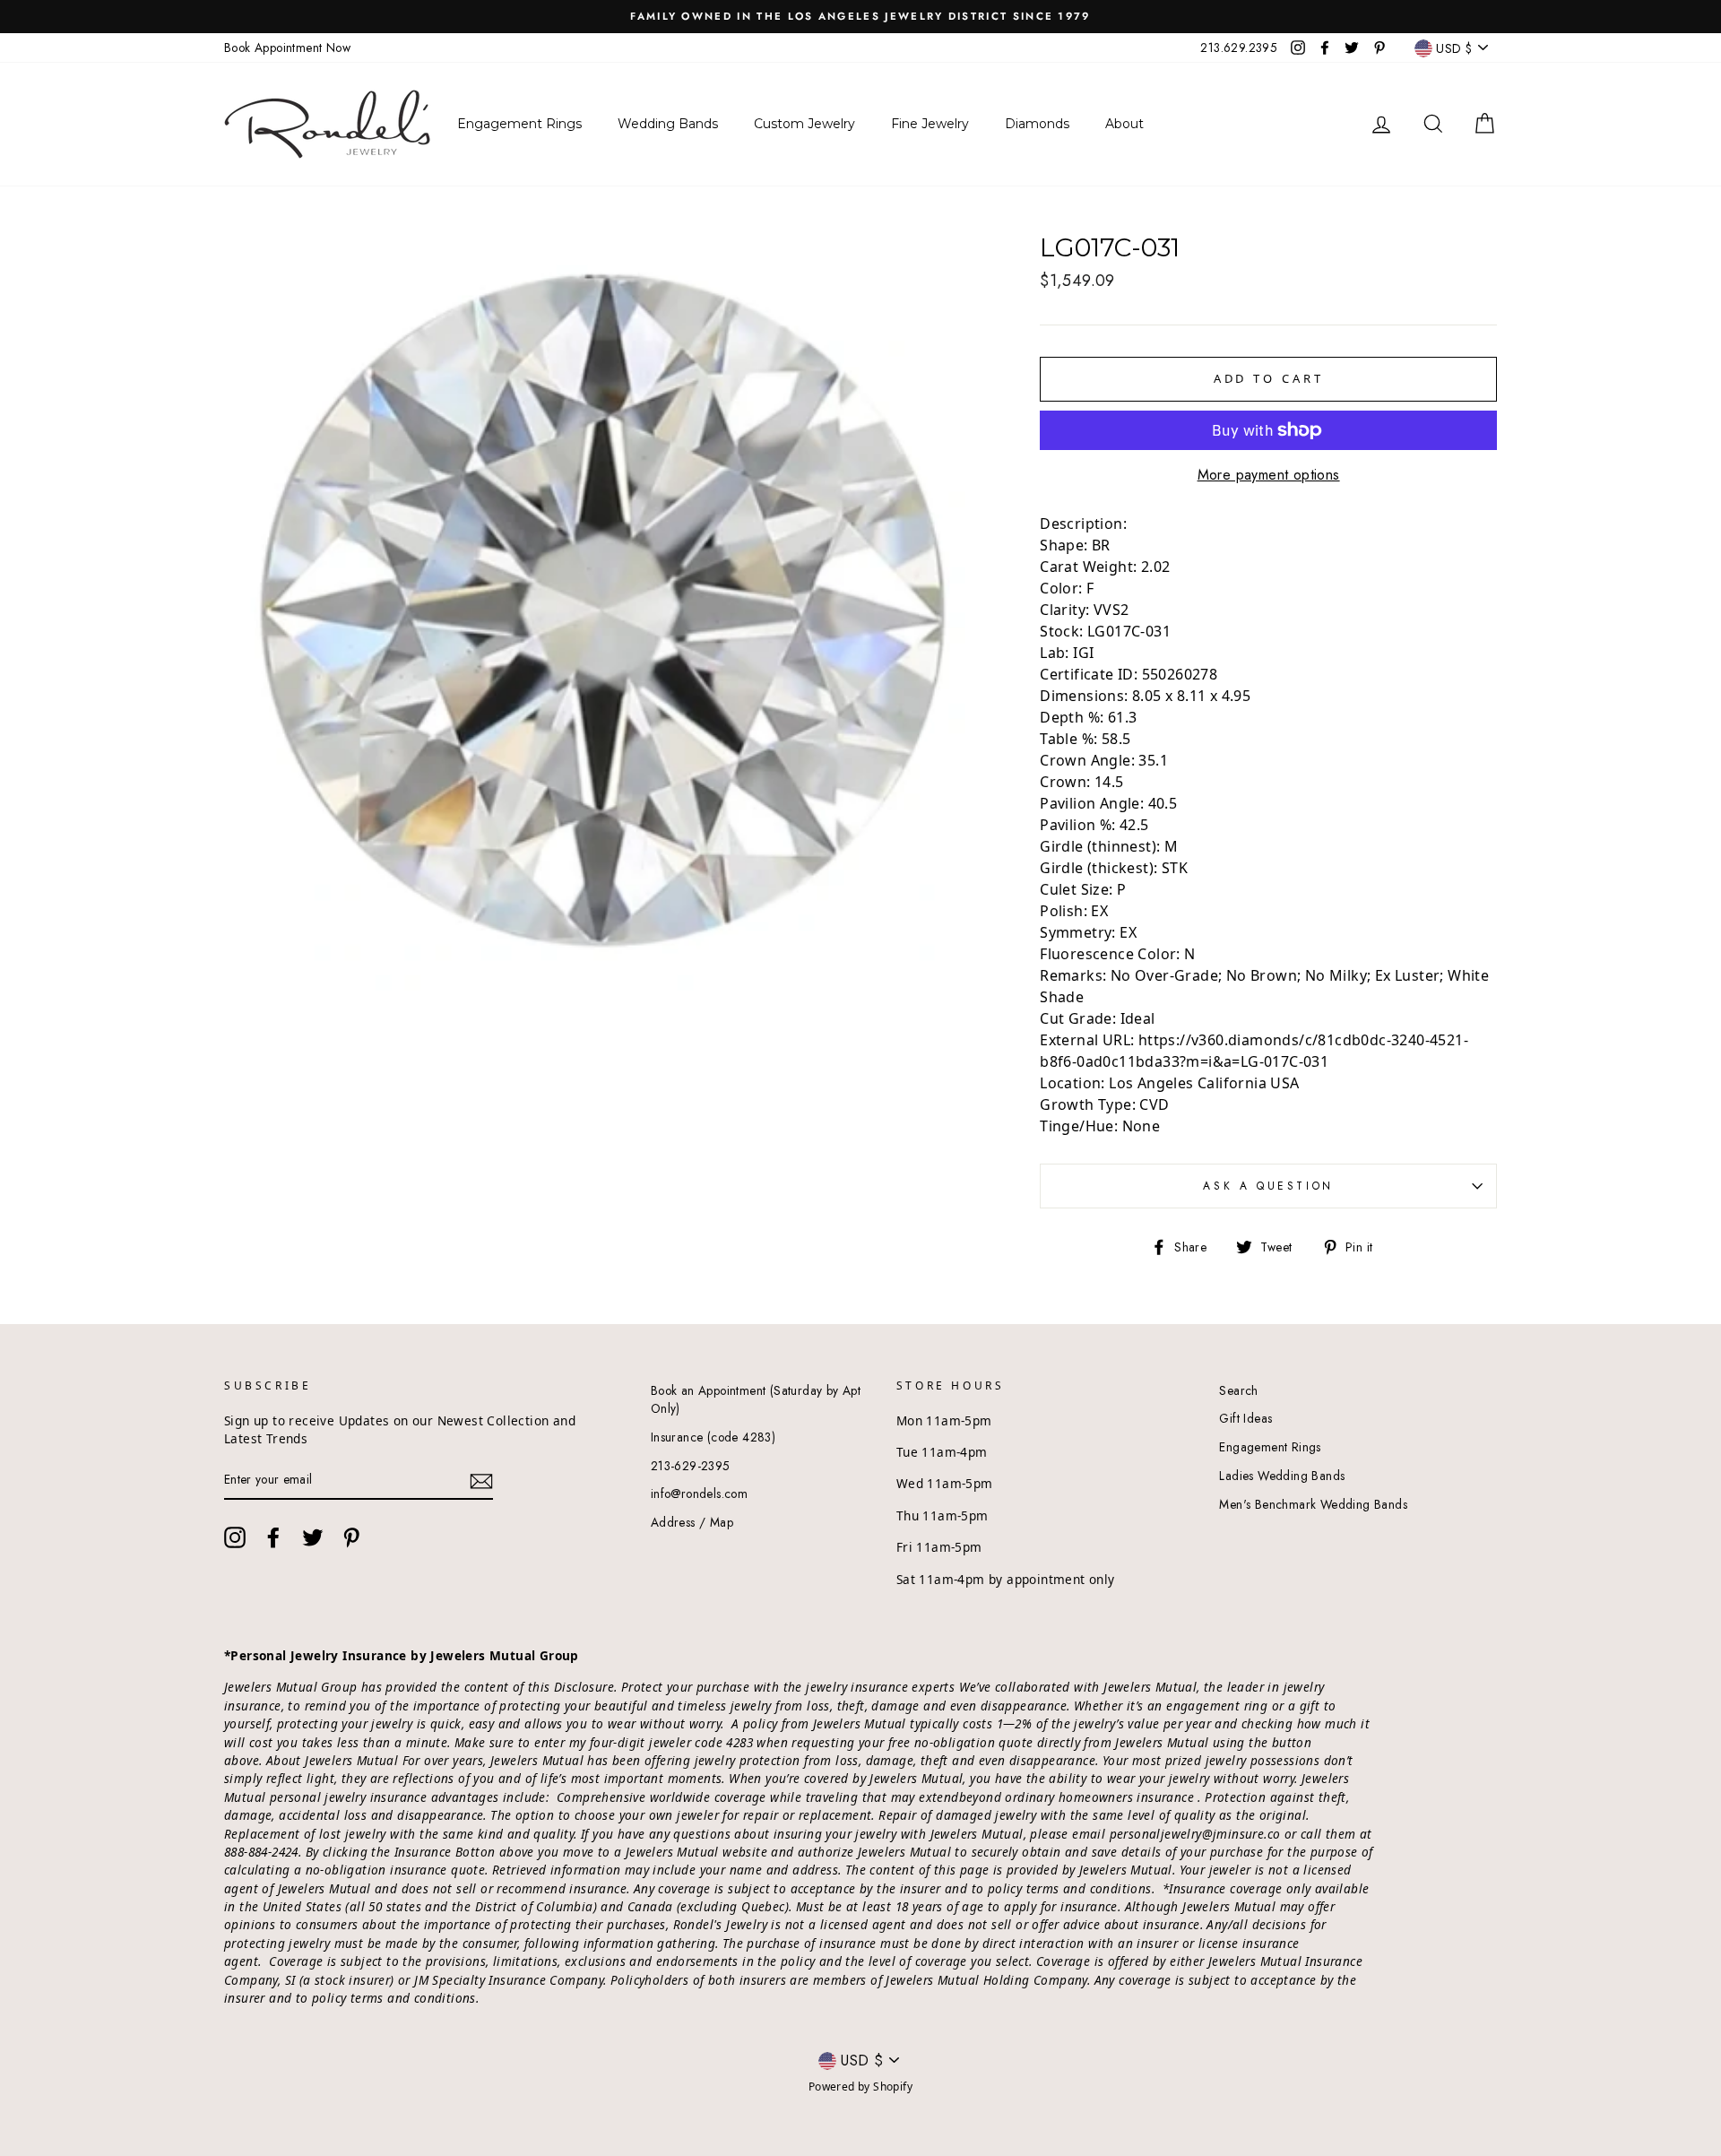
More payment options (1269, 475)
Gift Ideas (1245, 1418)
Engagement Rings (1270, 1447)
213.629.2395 (1239, 48)
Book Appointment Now (287, 48)
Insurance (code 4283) (713, 1437)
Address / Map (692, 1522)
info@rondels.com (699, 1494)
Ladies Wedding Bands (1282, 1476)
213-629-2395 (691, 1466)
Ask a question (1268, 1186)
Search (1238, 1390)
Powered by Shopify (860, 2087)
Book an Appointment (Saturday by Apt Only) (756, 1399)
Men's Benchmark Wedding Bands (1313, 1504)
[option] (860, 17)
